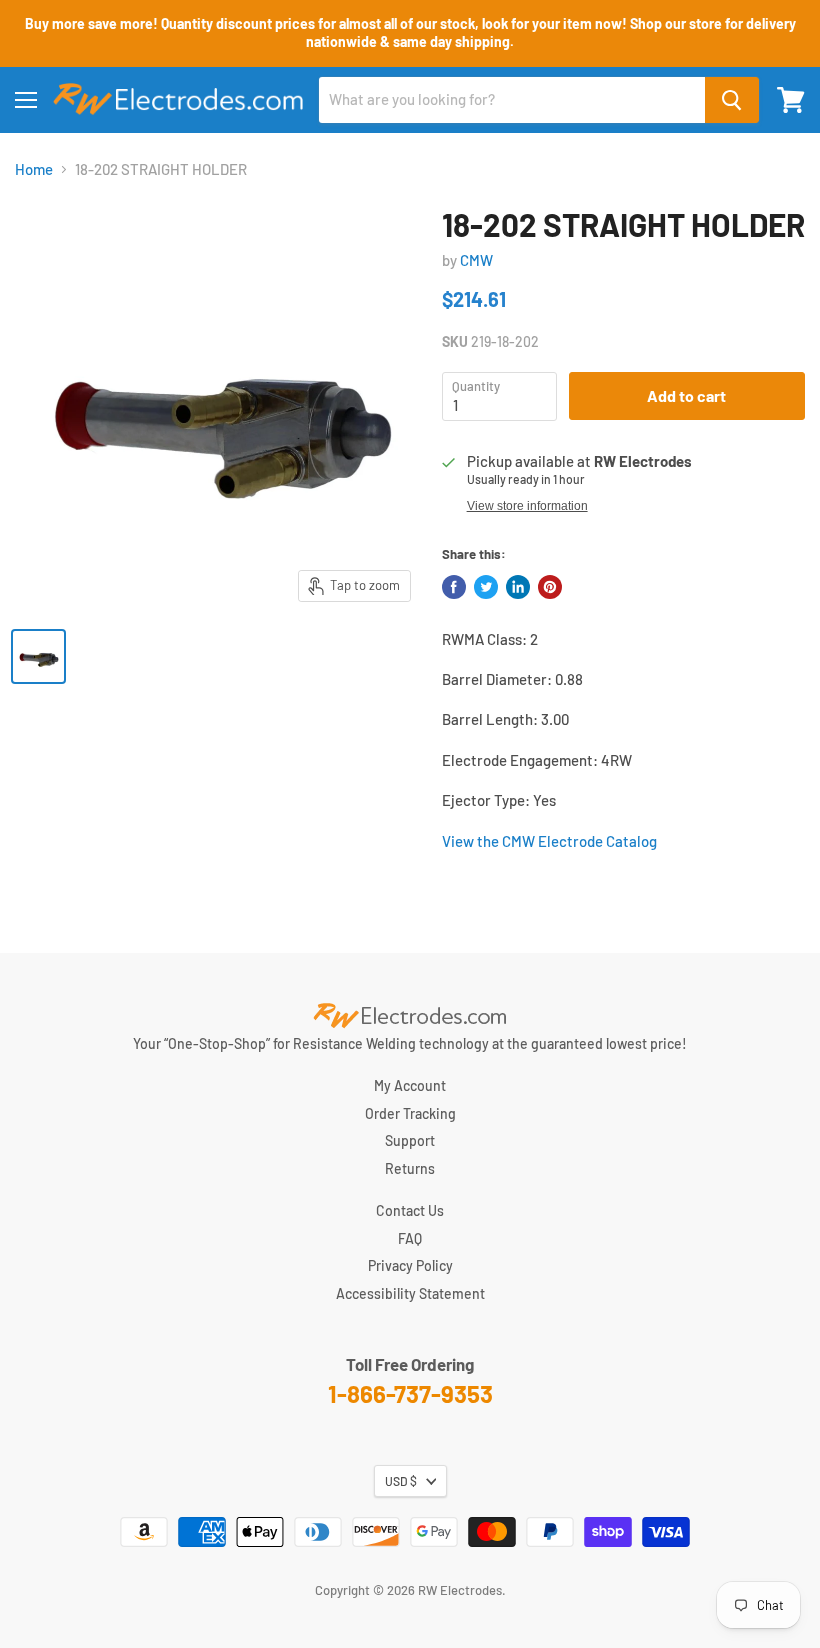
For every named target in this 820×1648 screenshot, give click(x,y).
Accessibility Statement (410, 1293)
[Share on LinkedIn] (518, 587)
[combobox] (512, 100)
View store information (527, 506)
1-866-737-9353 (410, 1393)
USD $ (401, 1481)
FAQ (410, 1238)
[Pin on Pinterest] (550, 587)
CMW (476, 260)
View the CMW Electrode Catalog (549, 841)
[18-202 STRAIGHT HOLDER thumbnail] (38, 656)
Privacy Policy (410, 1265)
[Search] (732, 100)
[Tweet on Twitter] (486, 587)
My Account (410, 1085)
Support (410, 1140)
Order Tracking (410, 1113)
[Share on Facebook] (454, 587)
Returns (410, 1168)
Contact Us (410, 1210)
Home (34, 169)
